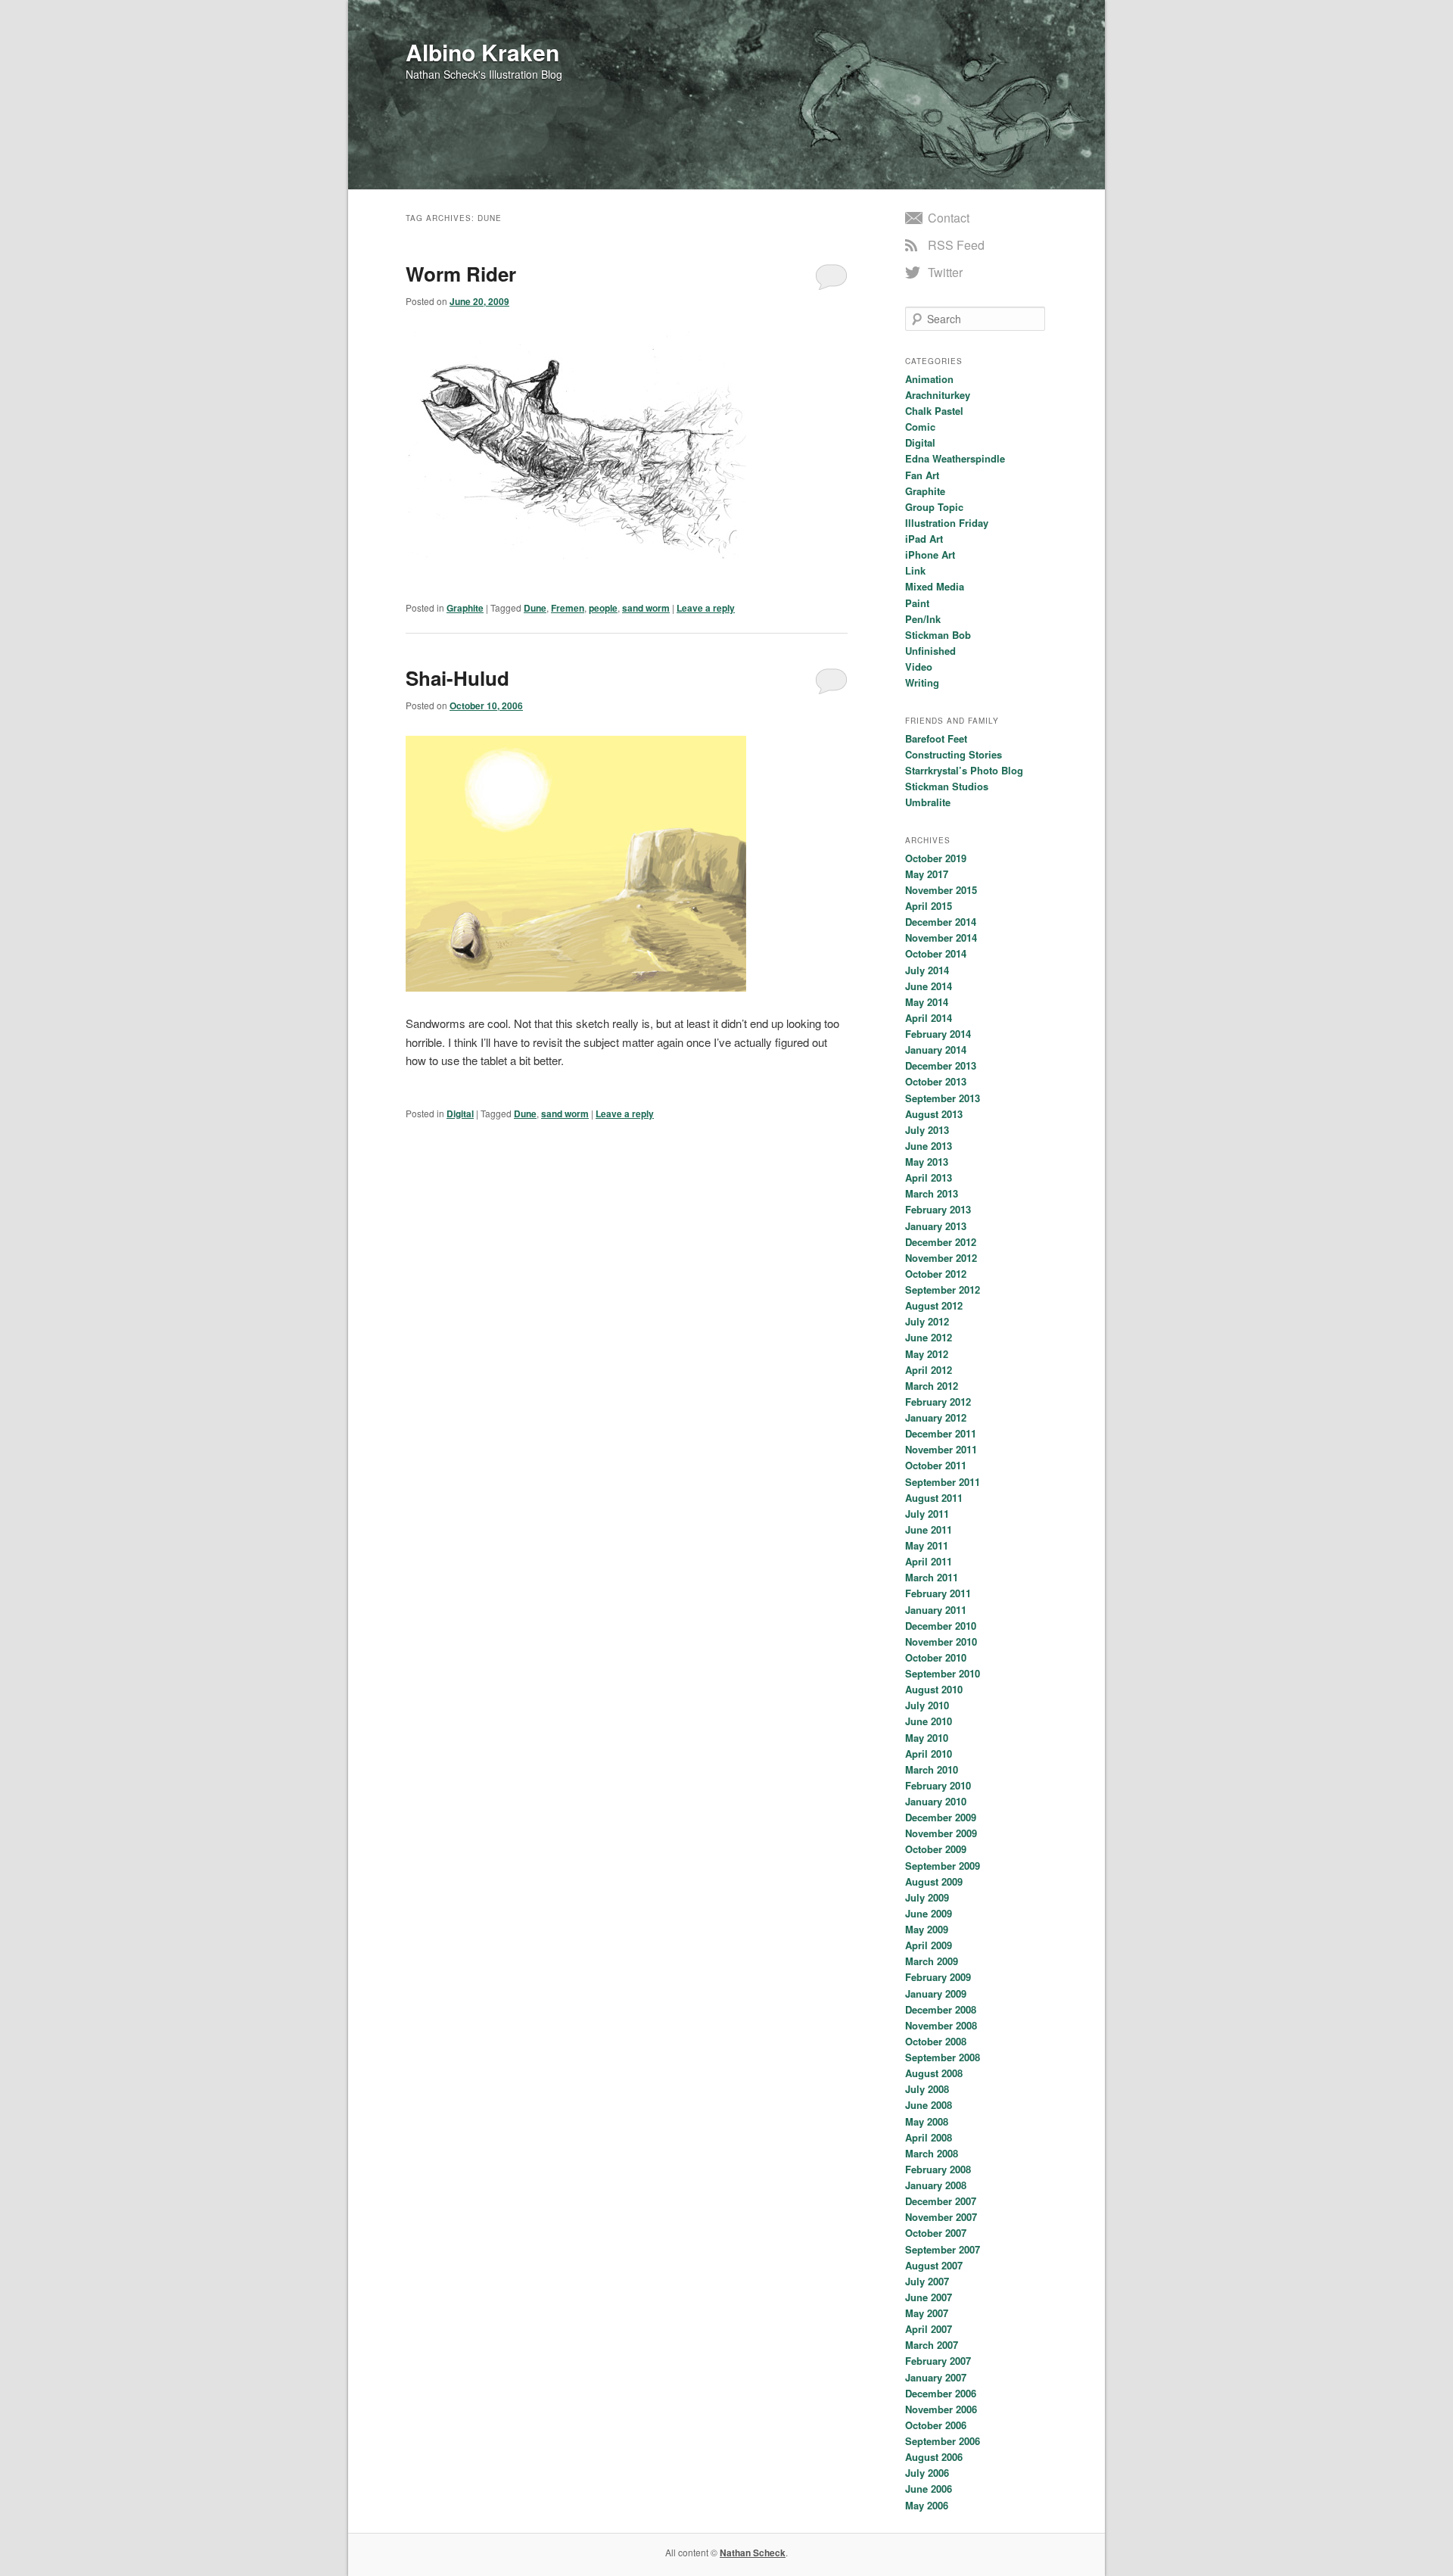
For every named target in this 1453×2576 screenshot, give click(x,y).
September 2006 (943, 2441)
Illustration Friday (947, 523)
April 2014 (929, 1018)
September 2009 (943, 1866)
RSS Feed (956, 245)
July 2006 (927, 2473)
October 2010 (936, 1657)
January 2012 (936, 1417)
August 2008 (934, 2073)
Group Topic (934, 507)
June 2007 (929, 2297)
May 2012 (927, 1354)
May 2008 (927, 2121)
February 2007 (938, 2361)
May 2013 (927, 1162)
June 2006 (929, 2489)
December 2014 (941, 922)
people (603, 608)
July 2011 (927, 1514)
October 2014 (936, 953)
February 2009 (938, 1977)
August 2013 (934, 1114)
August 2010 (934, 1689)
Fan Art (922, 475)
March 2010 (932, 1769)
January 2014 (936, 1050)
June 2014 (929, 986)
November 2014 (941, 938)
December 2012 (941, 1242)
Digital (460, 1114)
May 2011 (927, 1545)
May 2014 (927, 1002)
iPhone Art (930, 554)
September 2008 (943, 2057)
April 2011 (929, 1561)
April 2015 (929, 906)
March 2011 (932, 1577)
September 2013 (943, 1098)
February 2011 (938, 1593)
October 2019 (936, 858)
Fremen (568, 608)
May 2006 (927, 2505)
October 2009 (936, 1849)
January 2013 (936, 1226)
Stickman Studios (947, 786)
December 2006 (941, 2393)
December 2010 (941, 1626)
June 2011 (929, 1529)
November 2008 (941, 2025)
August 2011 (934, 1498)
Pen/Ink (923, 619)
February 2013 (938, 1209)
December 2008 (941, 2009)
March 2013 (932, 1193)
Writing (922, 682)
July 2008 (927, 2089)
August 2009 (934, 1881)
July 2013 (927, 1130)
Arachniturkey (938, 395)
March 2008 (932, 2153)
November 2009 (941, 1833)
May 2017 (927, 874)
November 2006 (941, 2409)
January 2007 (936, 2377)
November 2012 (941, 1258)
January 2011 (936, 1610)
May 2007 (927, 2313)
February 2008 (938, 2169)
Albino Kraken (482, 52)
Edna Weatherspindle (955, 458)
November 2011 (941, 1449)
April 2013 (929, 1177)
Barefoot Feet (936, 738)
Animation (929, 379)
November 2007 (941, 2217)
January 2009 (936, 1994)
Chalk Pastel (934, 411)
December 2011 (941, 1433)
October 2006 (936, 2425)
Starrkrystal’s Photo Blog (964, 770)
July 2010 (927, 1705)
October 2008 (936, 2041)
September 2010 (943, 1673)
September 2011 (943, 1482)
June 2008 (929, 2105)
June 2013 (929, 1146)
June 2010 (929, 1721)
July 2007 (927, 2281)
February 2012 (938, 1402)
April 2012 (929, 1370)
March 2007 (932, 2345)
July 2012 (927, 1321)
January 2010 (936, 1801)
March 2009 (932, 1961)
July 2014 (927, 970)
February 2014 (938, 1034)
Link (915, 570)
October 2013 (936, 1081)
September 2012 (943, 1290)
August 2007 (934, 2265)
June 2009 (929, 1913)
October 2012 (936, 1274)
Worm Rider (461, 274)
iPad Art (924, 539)
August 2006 (934, 2457)
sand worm (646, 608)
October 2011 (936, 1465)
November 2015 (941, 890)
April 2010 (929, 1754)
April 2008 (929, 2137)
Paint (917, 603)
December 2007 (941, 2201)
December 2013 (941, 1065)
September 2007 (943, 2249)
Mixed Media (935, 586)
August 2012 (934, 1305)
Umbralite (928, 802)
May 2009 (927, 1929)
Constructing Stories (954, 754)
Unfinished (930, 651)
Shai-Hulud (457, 678)
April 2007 (929, 2329)
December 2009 (941, 1817)
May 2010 (927, 1738)
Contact (949, 218)
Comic (920, 427)
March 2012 (932, 1386)
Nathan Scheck (753, 2553)
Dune (535, 608)
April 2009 (929, 1945)
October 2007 (936, 2233)
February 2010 (938, 1785)
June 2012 (929, 1337)
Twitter (945, 272)
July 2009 (927, 1897)
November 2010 (941, 1642)
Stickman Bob (938, 635)
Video (919, 667)
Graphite (465, 608)
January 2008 (936, 2185)
